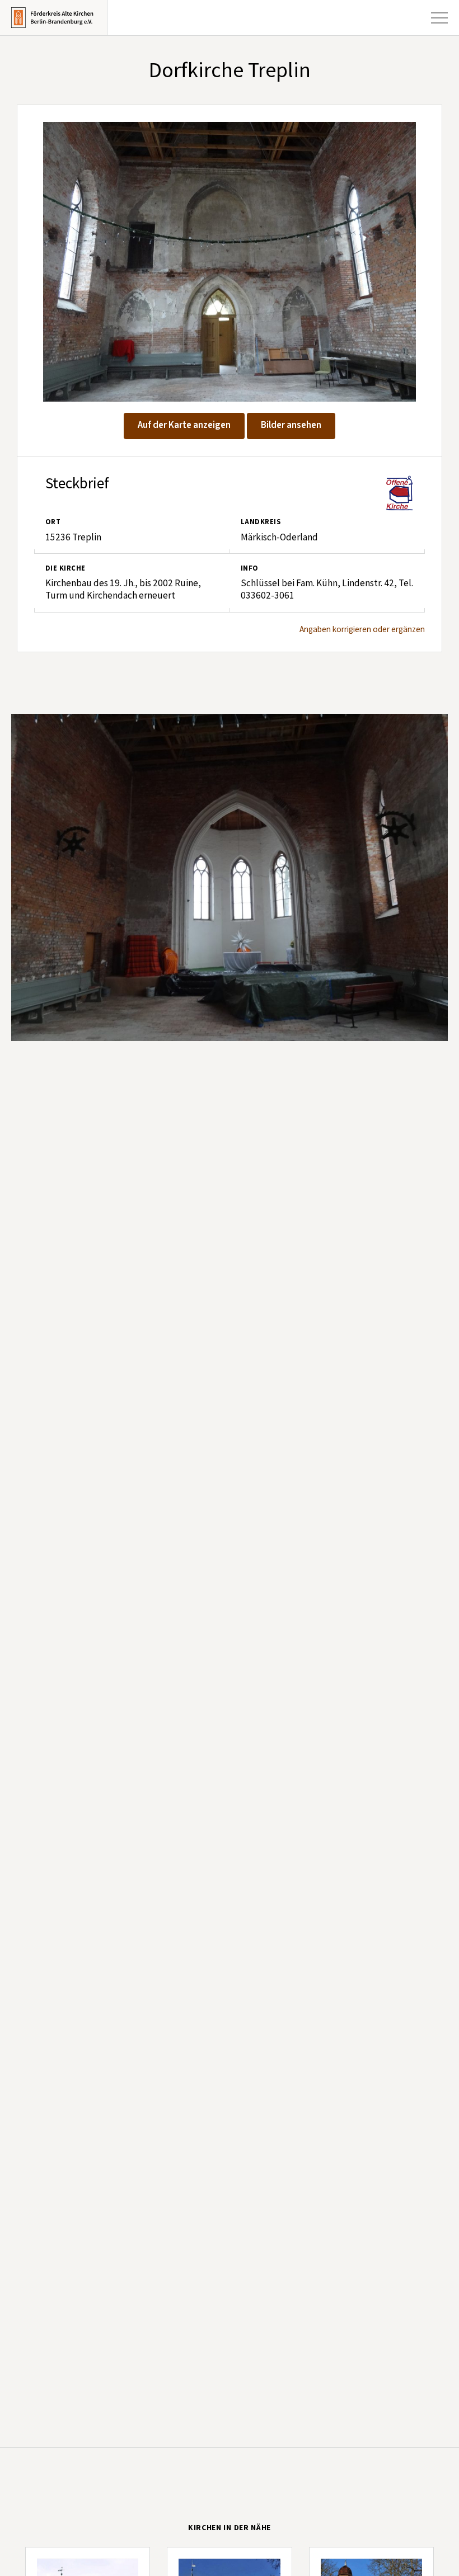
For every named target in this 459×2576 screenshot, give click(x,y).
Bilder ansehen (291, 425)
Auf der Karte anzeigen (184, 425)
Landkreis (261, 522)
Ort (53, 522)
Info (250, 568)
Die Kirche (65, 568)
